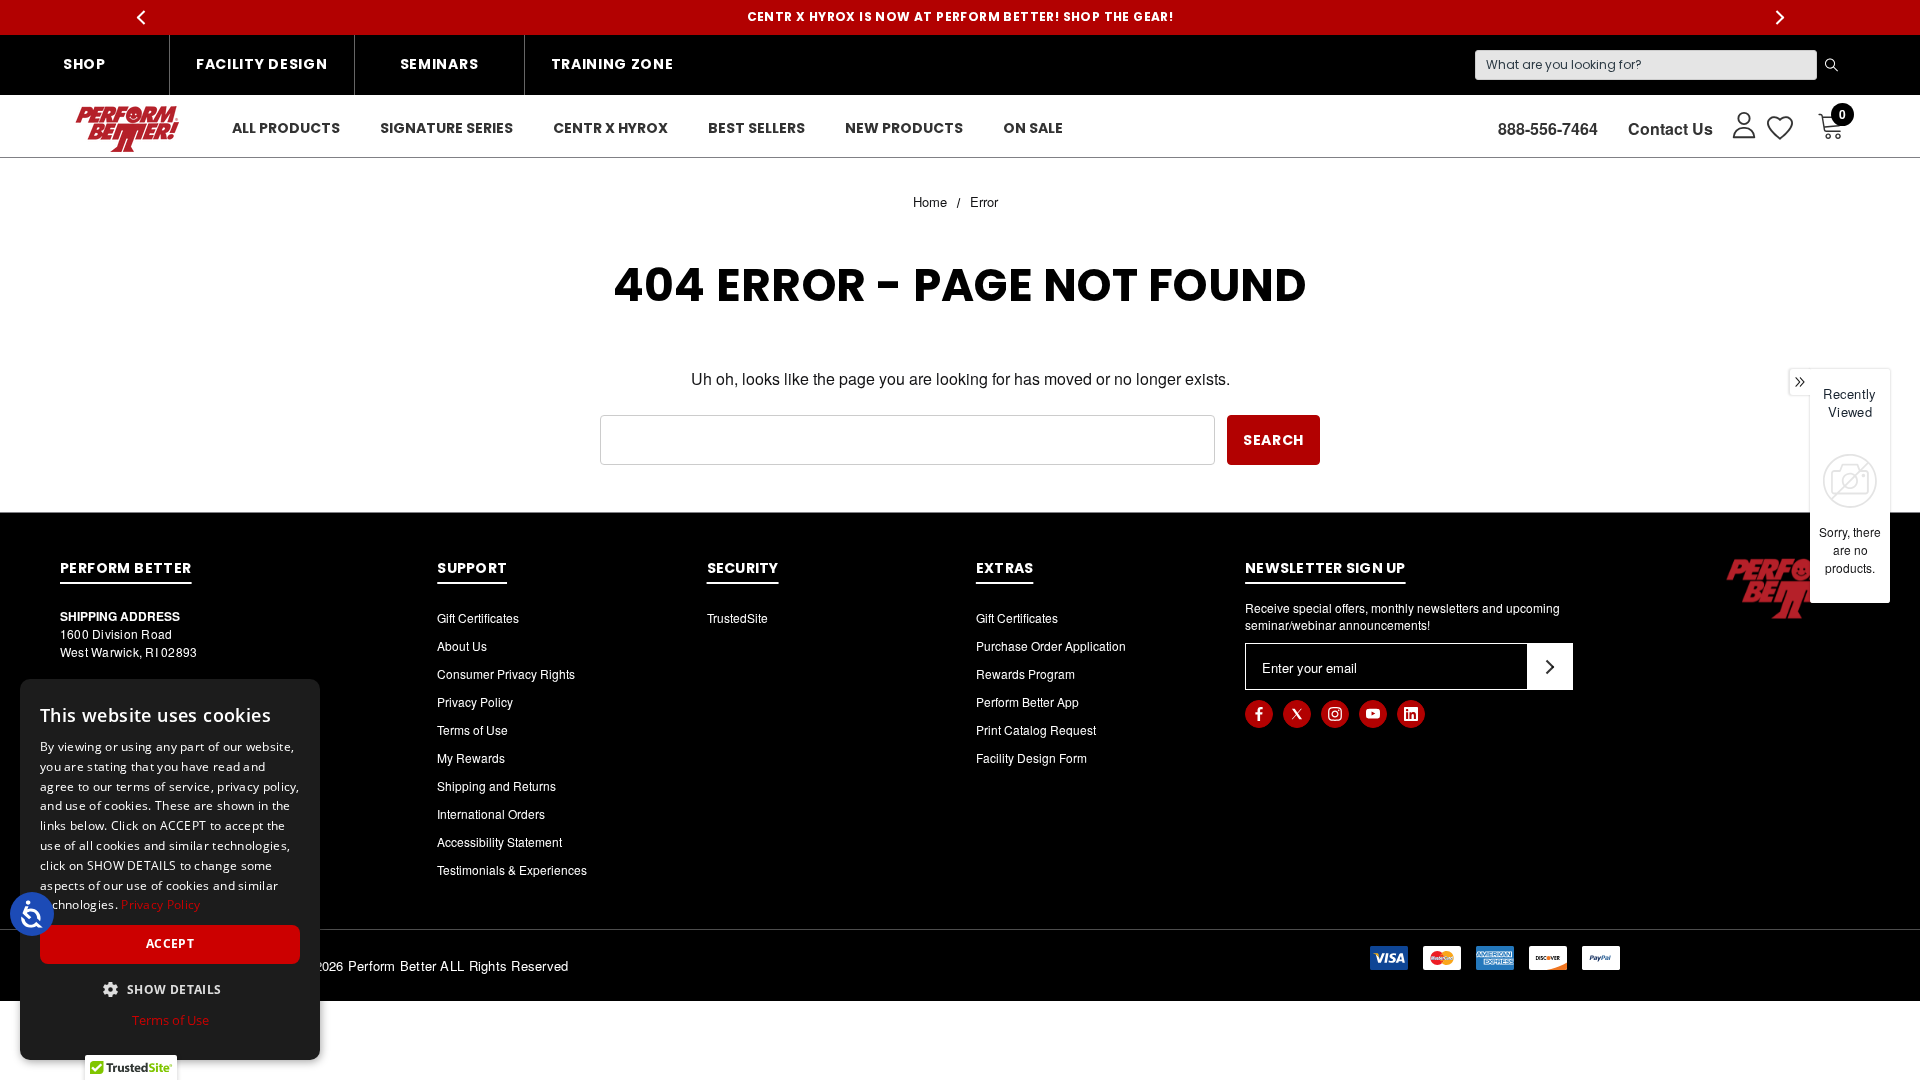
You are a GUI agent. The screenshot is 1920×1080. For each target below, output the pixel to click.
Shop (84, 64)
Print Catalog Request (1036, 729)
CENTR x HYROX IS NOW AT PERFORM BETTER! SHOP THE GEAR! (960, 16)
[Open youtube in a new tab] (1373, 714)
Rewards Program (1025, 673)
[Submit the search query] (1831, 65)
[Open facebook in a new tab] (1259, 714)
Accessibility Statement (499, 841)
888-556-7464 (1548, 128)
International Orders (491, 813)
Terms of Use (472, 729)
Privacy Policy (475, 701)
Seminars (439, 64)
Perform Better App (1027, 701)
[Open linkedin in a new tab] (1411, 714)
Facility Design (262, 64)
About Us (462, 645)
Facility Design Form (1031, 757)
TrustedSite (737, 617)
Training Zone (612, 64)
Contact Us (1670, 128)
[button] (170, 989)
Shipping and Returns (496, 785)
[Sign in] (1734, 124)
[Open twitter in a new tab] (1297, 714)
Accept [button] (170, 943)
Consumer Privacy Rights (506, 673)
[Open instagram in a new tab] (1335, 714)
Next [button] (1779, 17)
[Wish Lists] (1778, 128)
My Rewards (471, 757)
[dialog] (170, 869)
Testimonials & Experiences (512, 869)
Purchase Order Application (1051, 645)
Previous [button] (140, 17)
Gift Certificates (478, 617)
